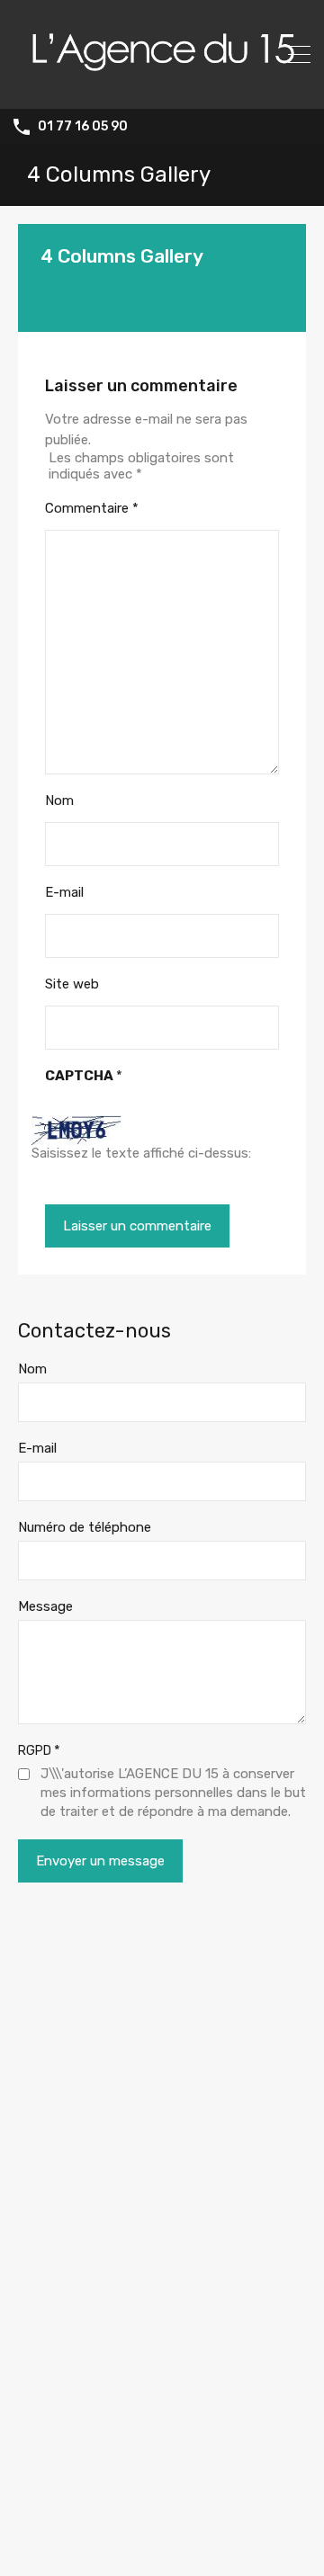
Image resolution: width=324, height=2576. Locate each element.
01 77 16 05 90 (83, 127)
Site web (72, 984)
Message (45, 1606)
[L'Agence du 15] (162, 87)
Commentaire (92, 508)
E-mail (64, 892)
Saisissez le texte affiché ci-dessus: (141, 1153)
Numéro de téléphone (85, 1527)
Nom (59, 801)
